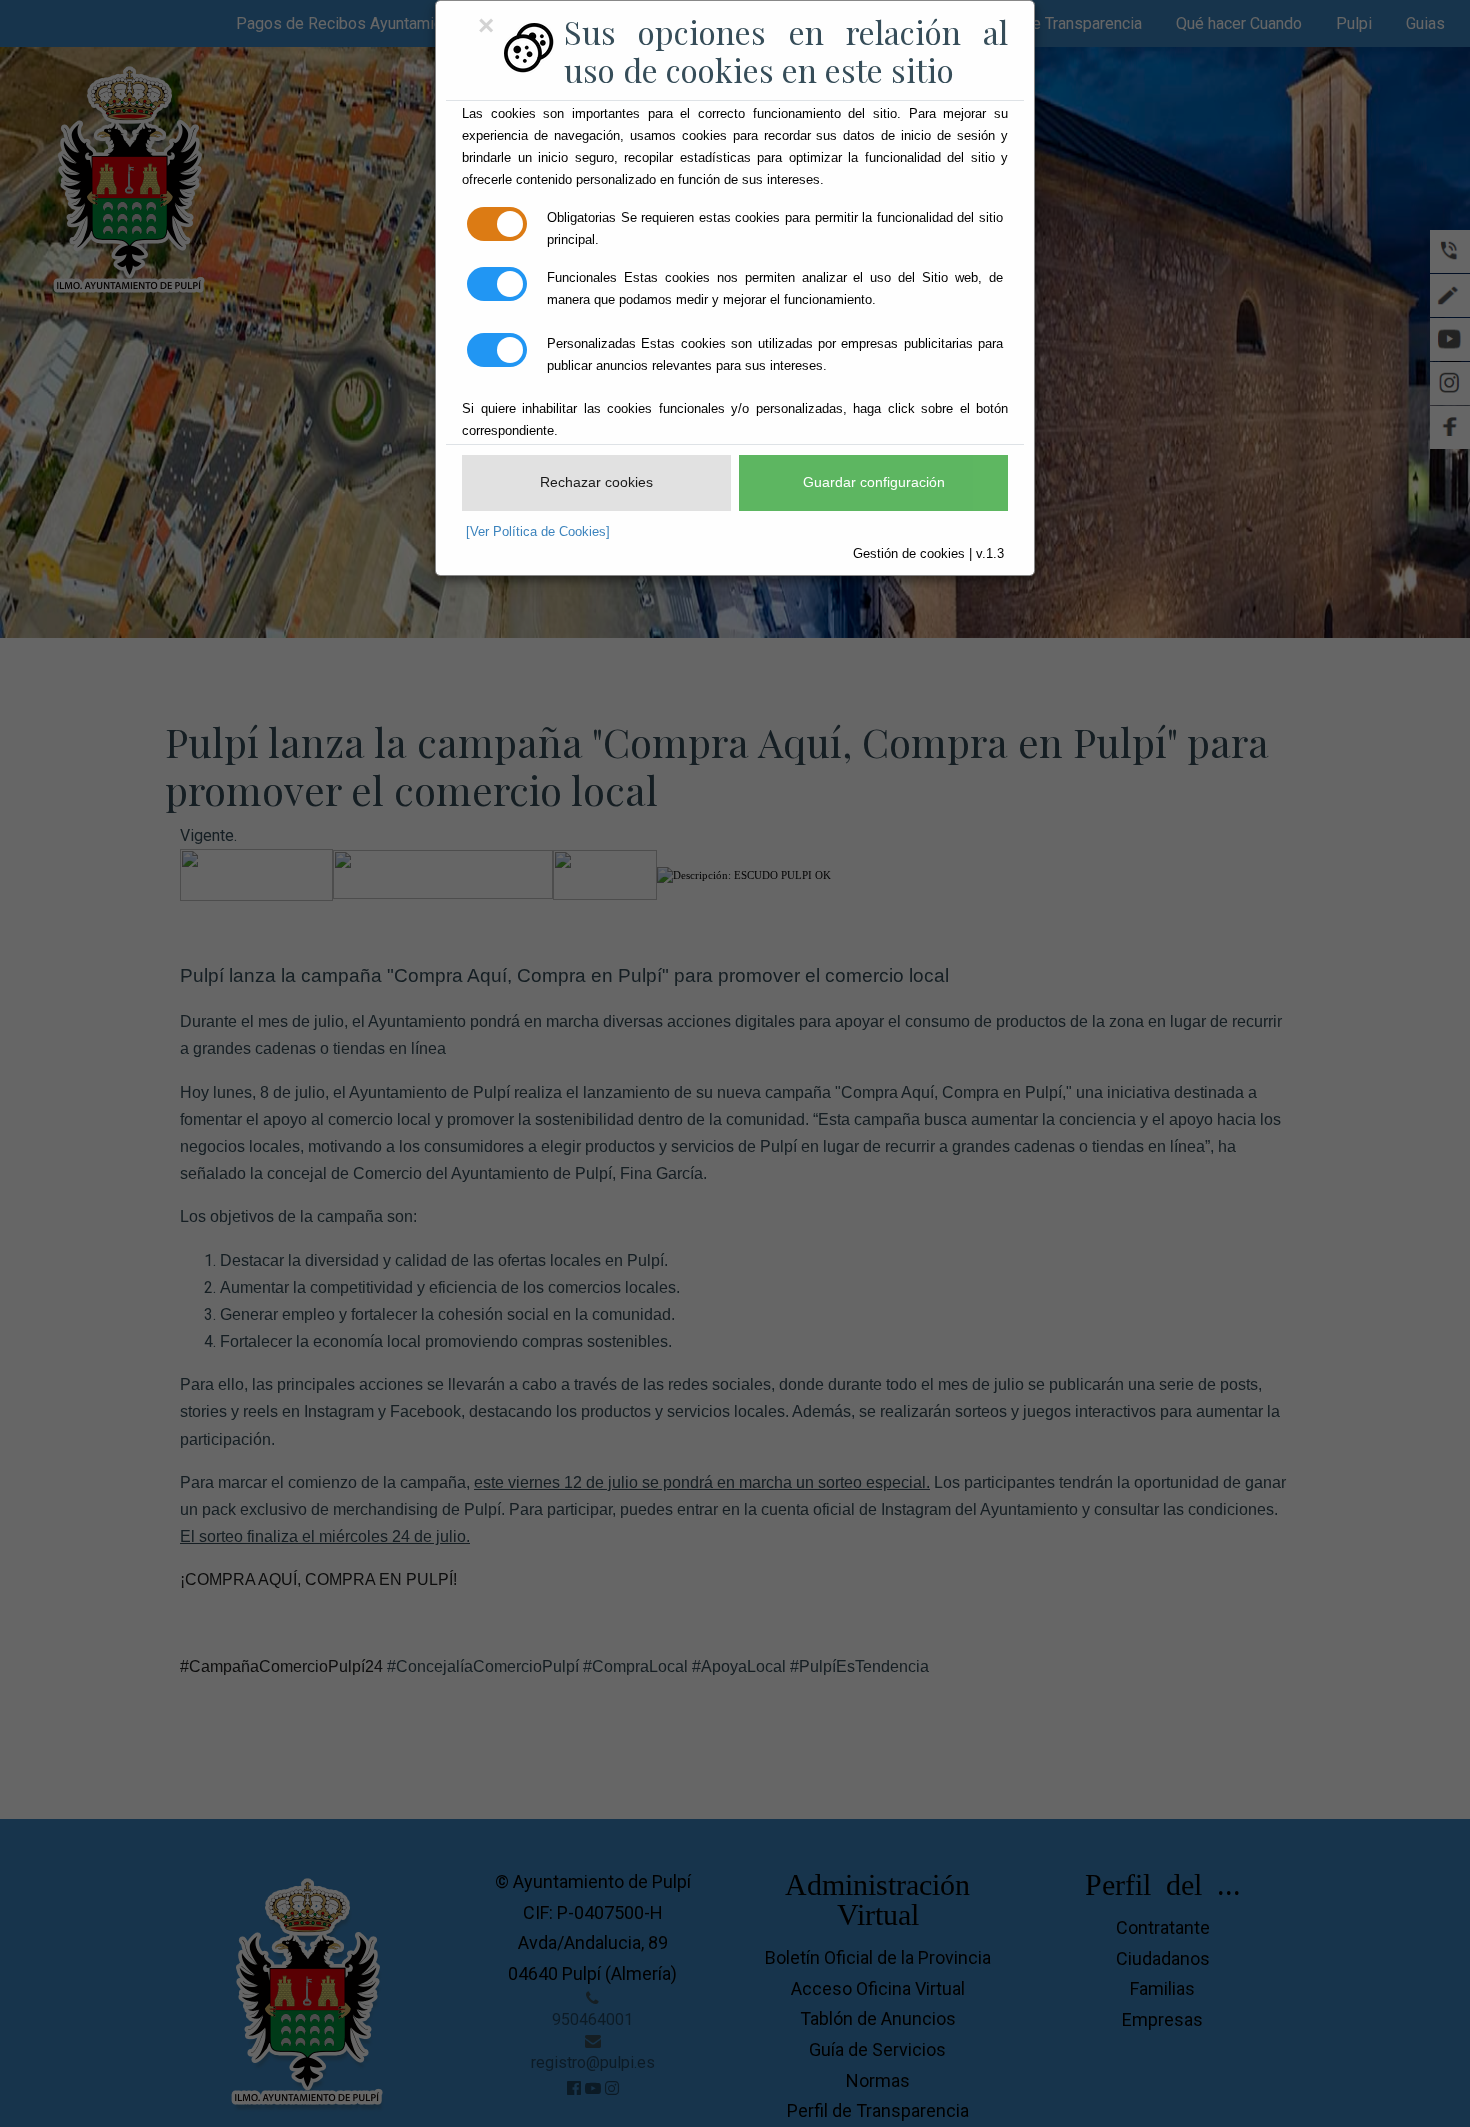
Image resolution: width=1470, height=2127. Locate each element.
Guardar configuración (874, 482)
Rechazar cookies (596, 482)
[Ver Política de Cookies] (538, 531)
